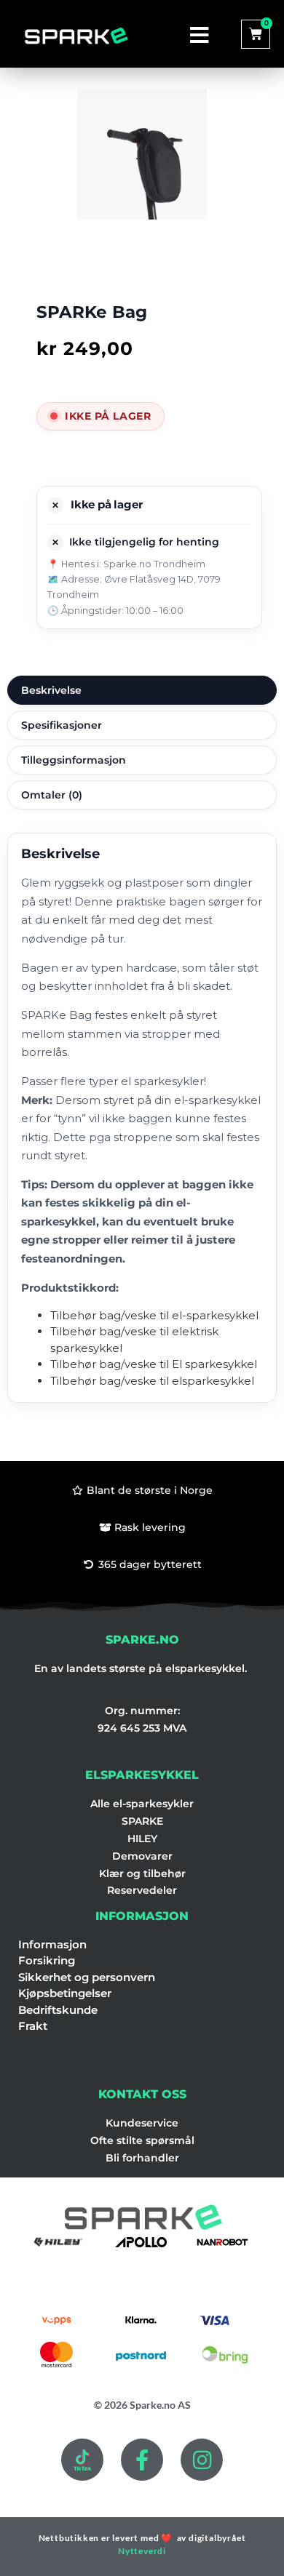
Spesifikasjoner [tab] (62, 725)
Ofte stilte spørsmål (142, 2140)
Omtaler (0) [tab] (52, 795)
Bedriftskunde (58, 2010)
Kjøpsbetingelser (65, 1993)
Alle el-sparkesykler (142, 1804)
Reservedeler (142, 1890)
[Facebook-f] (142, 2460)
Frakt (33, 2026)
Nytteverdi (142, 2551)
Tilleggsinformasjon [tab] (74, 760)
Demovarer (142, 1856)
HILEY (142, 1839)
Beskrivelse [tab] (51, 690)
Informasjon (52, 1944)
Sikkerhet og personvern (87, 1977)
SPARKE (142, 1821)
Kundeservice (142, 2123)
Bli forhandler (142, 2158)
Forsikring (47, 1960)
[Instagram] (202, 2460)
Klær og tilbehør (142, 1873)
